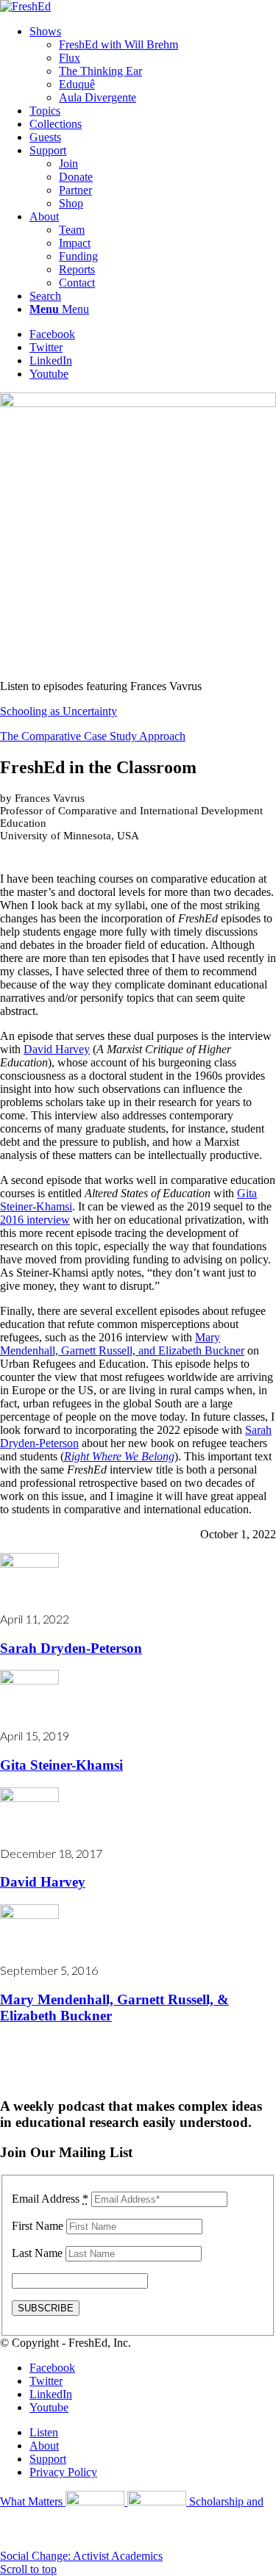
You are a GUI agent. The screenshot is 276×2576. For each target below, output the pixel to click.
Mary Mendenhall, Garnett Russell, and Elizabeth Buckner (122, 1344)
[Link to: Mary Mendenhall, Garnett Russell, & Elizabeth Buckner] (29, 1915)
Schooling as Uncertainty (59, 711)
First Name (38, 2226)
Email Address (50, 2199)
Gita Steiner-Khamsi (61, 1765)
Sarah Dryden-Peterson (71, 1648)
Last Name (37, 2253)
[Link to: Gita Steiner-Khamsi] (29, 1680)
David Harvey (57, 1049)
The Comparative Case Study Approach (93, 736)
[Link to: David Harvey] (29, 1798)
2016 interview (35, 1220)
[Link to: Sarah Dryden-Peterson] (29, 1564)
